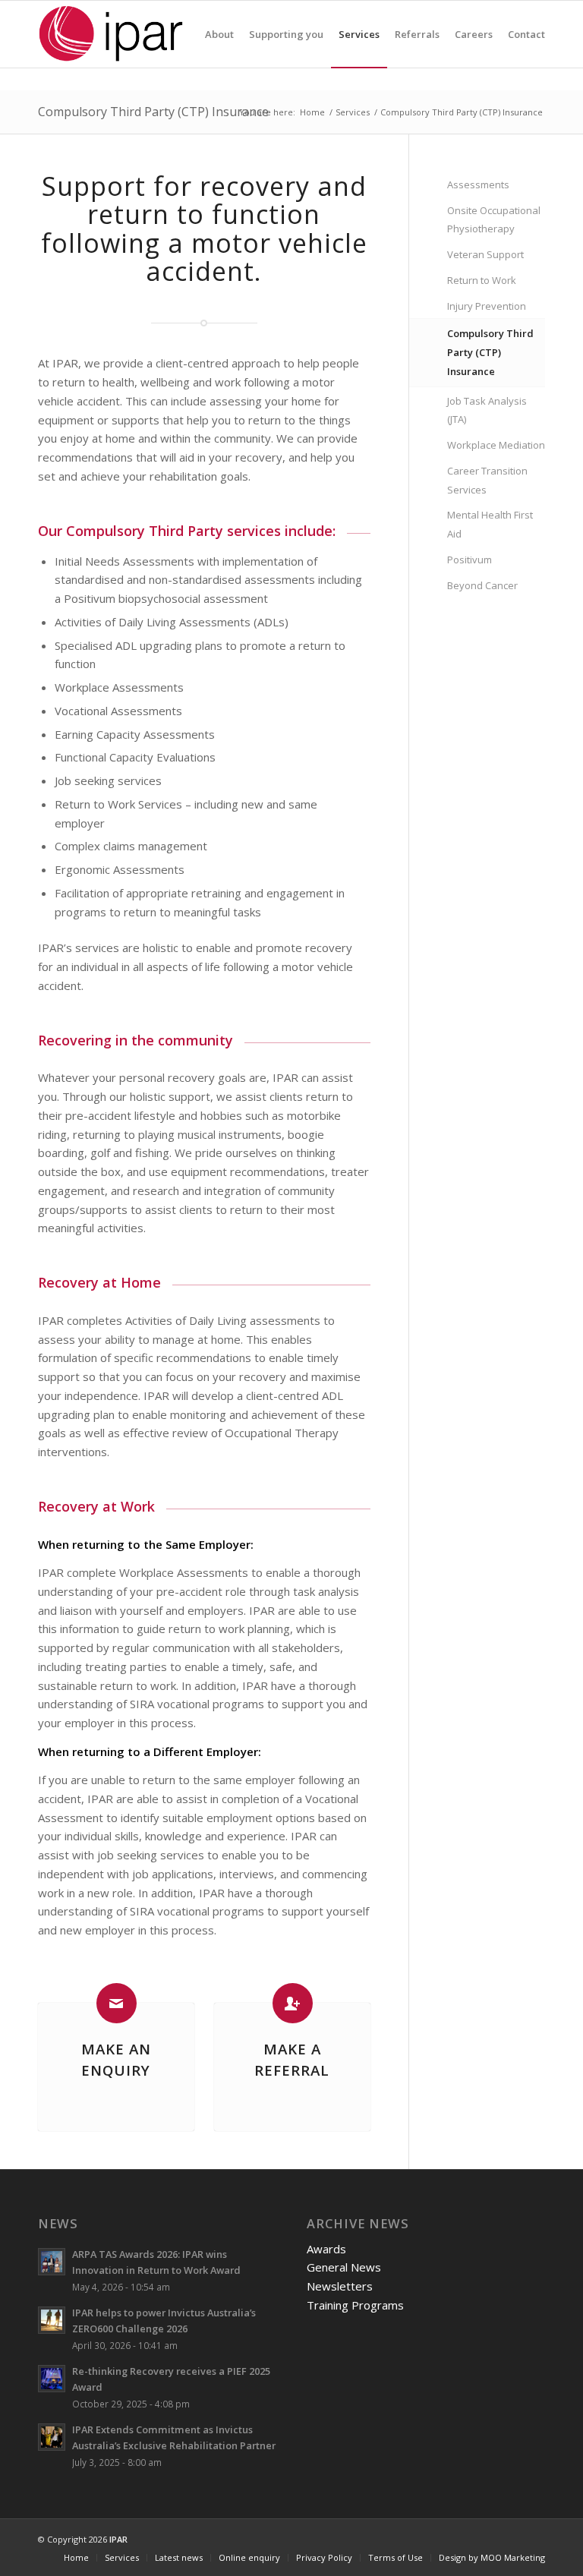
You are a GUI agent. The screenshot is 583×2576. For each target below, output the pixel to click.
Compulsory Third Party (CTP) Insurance (153, 112)
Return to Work (482, 280)
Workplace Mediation (496, 445)
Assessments (478, 184)
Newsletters (340, 2286)
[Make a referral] (293, 2003)
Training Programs (355, 2305)
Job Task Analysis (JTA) (487, 410)
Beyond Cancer (482, 585)
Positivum (470, 560)
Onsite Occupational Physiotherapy (494, 220)
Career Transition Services (487, 480)
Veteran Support (485, 254)
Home (312, 112)
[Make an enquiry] (117, 2003)
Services (353, 112)
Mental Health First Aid (490, 524)
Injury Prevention (487, 306)
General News (344, 2267)
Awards (326, 2249)
